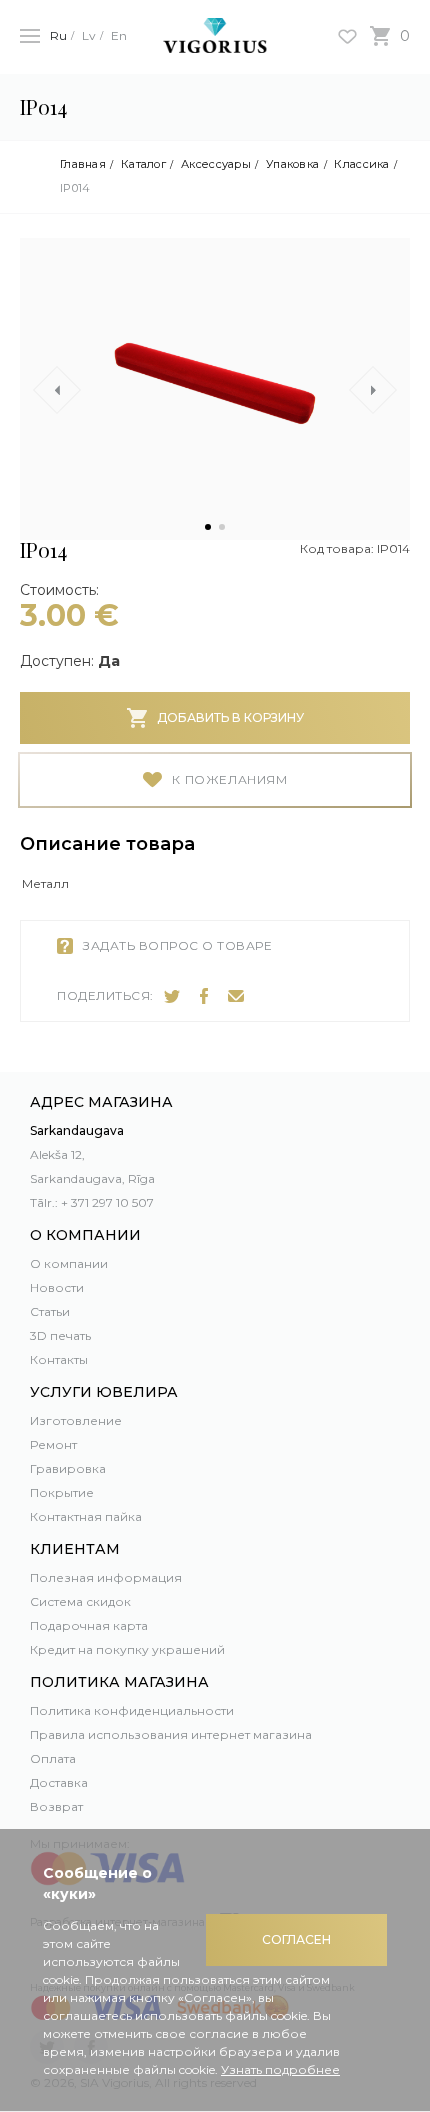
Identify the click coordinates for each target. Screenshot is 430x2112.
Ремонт (53, 1444)
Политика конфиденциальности (132, 1710)
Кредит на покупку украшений (127, 1649)
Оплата (53, 1758)
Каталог (143, 164)
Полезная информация (106, 1577)
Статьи (50, 1311)
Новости (57, 1287)
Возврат (56, 1806)
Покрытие (62, 1492)
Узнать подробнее (280, 2069)
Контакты (59, 1359)
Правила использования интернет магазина (171, 1734)
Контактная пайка (86, 1516)
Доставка (59, 1782)
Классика (361, 164)
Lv (89, 35)
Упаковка (292, 164)
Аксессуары (216, 164)
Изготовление (76, 1420)
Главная (83, 164)
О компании (69, 1263)
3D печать (60, 1335)
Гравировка (68, 1468)
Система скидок (80, 1601)
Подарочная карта (89, 1625)
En (119, 35)
